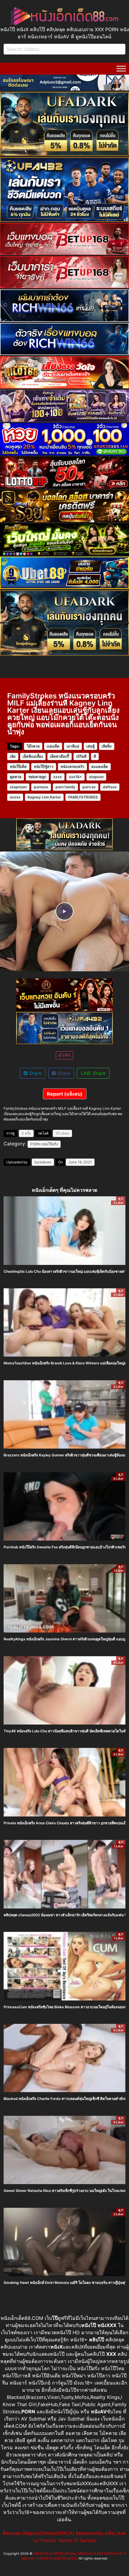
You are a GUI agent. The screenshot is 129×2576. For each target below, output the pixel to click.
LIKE (66, 1055)
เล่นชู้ (90, 746)
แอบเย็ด (53, 746)
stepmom (18, 787)
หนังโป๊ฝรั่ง (50, 1144)
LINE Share (93, 1073)
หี (95, 756)
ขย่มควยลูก (37, 777)
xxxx (58, 777)
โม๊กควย (33, 746)
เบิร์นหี (81, 756)
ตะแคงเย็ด (100, 767)
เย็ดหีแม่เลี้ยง (33, 756)
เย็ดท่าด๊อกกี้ (60, 756)
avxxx (15, 797)
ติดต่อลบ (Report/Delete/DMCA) (39, 2533)
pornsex (41, 787)
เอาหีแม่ (73, 746)
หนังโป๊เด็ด (18, 767)
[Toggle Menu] (121, 68)
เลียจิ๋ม (107, 746)
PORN (35, 1144)
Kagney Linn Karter (44, 797)
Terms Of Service (77, 2540)
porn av (89, 787)
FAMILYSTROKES (83, 797)
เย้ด (13, 756)
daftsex (110, 787)
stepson (96, 777)
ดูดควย (16, 777)
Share (34, 1073)
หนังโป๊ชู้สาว (44, 767)
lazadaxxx (43, 1162)
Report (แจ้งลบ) (65, 1094)
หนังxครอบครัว (72, 767)
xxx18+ (75, 777)
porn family (65, 787)
